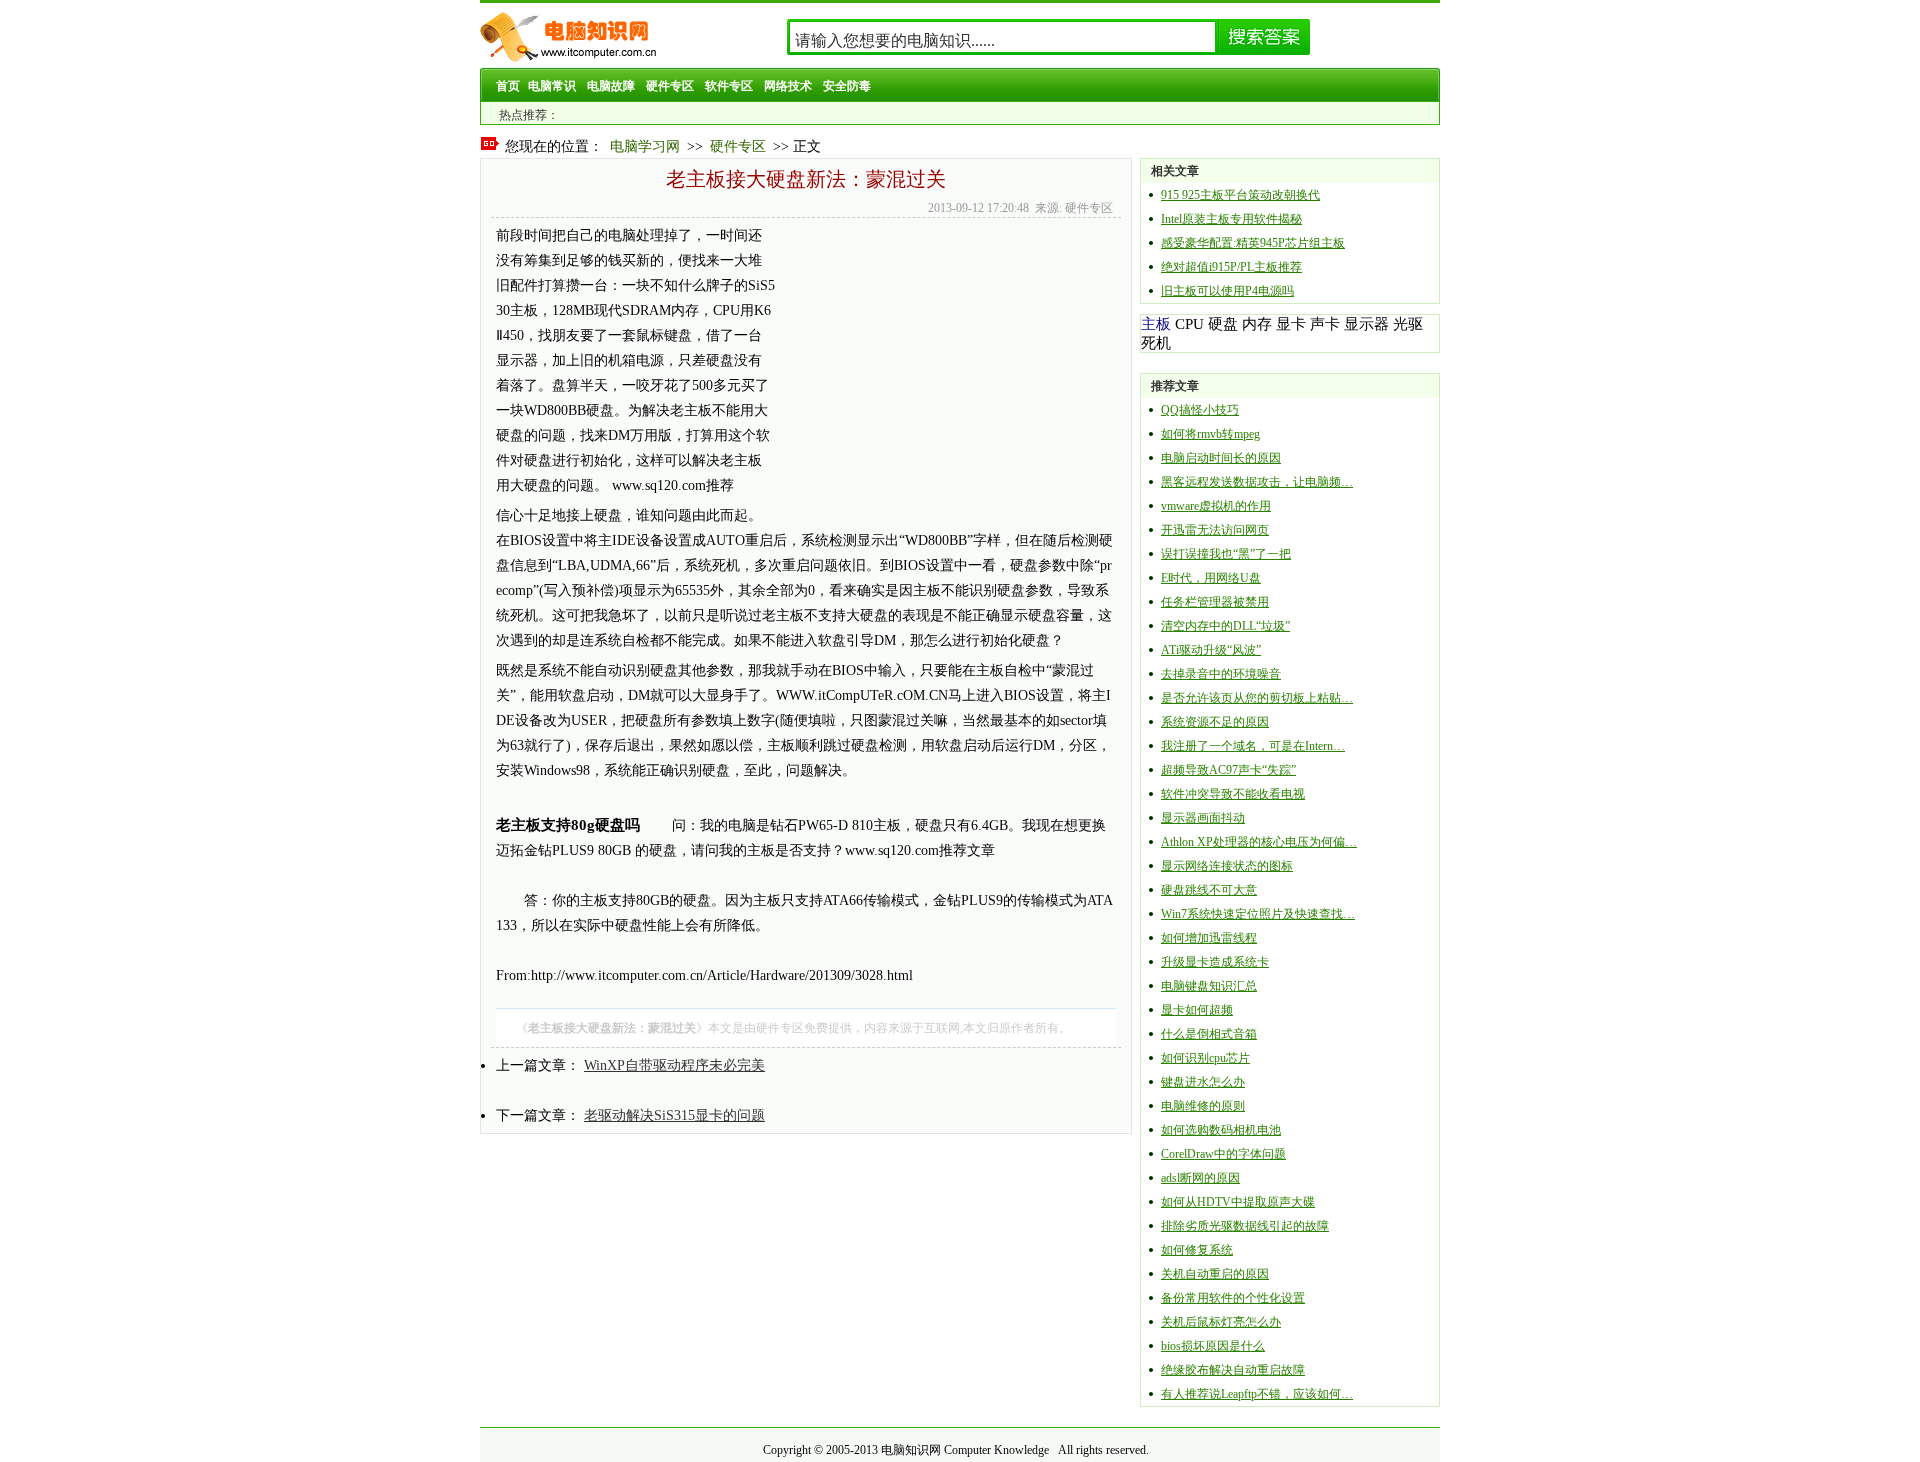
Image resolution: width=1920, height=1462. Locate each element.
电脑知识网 (911, 1450)
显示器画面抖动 (1203, 818)
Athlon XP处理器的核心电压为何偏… (1259, 842)
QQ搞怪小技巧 (1200, 410)
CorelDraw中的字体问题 (1223, 1154)
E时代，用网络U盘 (1211, 578)
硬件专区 (670, 86)
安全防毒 (847, 86)
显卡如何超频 (1197, 1010)
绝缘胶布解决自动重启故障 (1233, 1370)
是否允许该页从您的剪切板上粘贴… (1257, 698)
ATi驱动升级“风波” (1211, 650)
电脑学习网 (645, 146)
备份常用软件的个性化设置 (1233, 1298)
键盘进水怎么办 (1203, 1082)
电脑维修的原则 (1203, 1106)
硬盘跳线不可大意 (1209, 890)
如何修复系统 (1197, 1250)
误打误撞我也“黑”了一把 (1226, 554)
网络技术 (788, 86)
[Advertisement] (943, 363)
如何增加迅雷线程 (1209, 938)
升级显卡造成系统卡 (1215, 962)
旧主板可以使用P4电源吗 (1227, 291)
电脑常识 (552, 86)
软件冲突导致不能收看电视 (1233, 794)
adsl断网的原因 (1200, 1178)
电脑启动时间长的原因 (1221, 458)
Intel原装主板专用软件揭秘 (1231, 219)
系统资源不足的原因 (1215, 722)
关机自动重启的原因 (1215, 1274)
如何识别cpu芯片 (1205, 1058)
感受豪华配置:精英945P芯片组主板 (1253, 243)
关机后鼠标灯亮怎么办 (1221, 1322)
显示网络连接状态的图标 (1227, 866)
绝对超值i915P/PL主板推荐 (1231, 267)
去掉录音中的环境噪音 (1221, 674)
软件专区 (729, 86)
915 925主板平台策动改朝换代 (1240, 195)
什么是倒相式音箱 (1209, 1034)
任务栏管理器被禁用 (1215, 602)
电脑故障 (611, 86)
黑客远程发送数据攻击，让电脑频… (1257, 482)
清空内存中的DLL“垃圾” (1225, 626)
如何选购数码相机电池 (1221, 1130)
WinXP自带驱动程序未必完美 (674, 1065)
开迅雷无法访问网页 (1215, 530)
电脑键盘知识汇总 (1209, 986)
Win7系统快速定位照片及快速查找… (1258, 914)
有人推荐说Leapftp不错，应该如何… (1257, 1394)
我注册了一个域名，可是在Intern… (1253, 746)
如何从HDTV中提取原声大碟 (1238, 1202)
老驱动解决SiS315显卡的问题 (674, 1115)
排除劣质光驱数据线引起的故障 (1245, 1226)
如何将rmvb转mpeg (1210, 434)
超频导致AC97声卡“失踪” (1228, 770)
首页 (508, 86)
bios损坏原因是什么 (1213, 1346)
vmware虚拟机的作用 (1216, 506)
